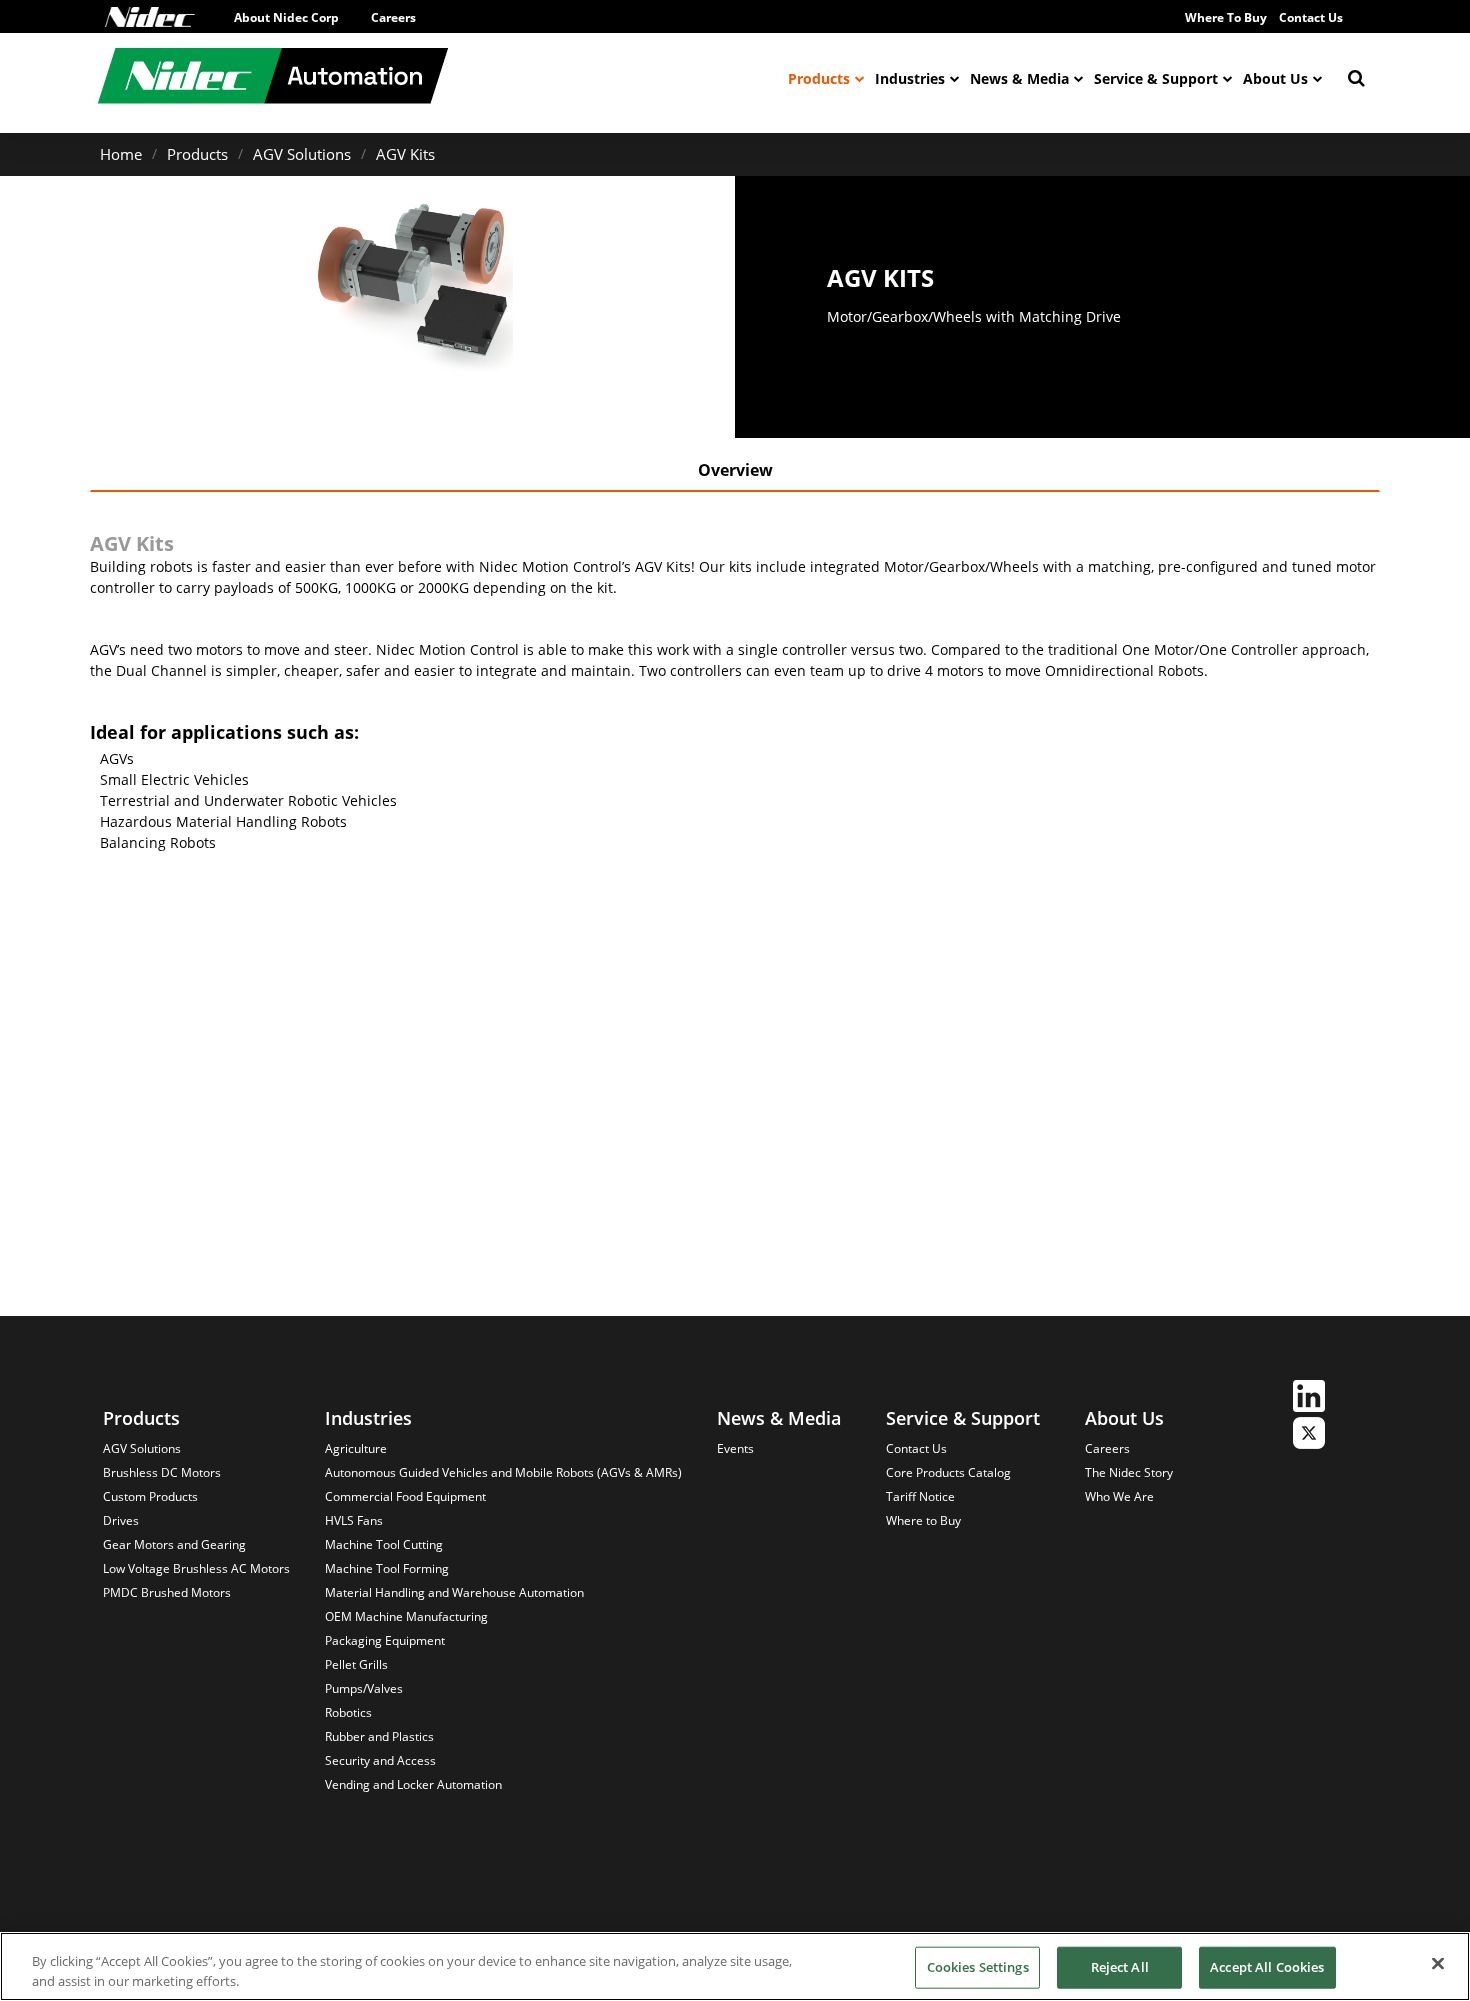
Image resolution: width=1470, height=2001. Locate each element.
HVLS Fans (354, 1520)
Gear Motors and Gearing (174, 1544)
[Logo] (150, 17)
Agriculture (356, 1448)
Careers (393, 17)
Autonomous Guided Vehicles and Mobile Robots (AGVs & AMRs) (503, 1472)
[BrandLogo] (273, 78)
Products (819, 78)
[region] (735, 1966)
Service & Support (1156, 78)
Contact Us (1311, 17)
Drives (121, 1520)
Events (735, 1448)
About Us (1275, 78)
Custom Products (150, 1496)
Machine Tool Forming (387, 1568)
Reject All (1120, 1967)
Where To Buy (1226, 17)
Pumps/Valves (364, 1688)
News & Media (1019, 78)
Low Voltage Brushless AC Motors (196, 1568)
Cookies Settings (978, 1967)
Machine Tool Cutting (384, 1544)
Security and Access (380, 1760)
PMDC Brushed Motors (167, 1592)
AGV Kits (405, 154)
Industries (910, 78)
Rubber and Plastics (379, 1736)
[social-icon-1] (1309, 1398)
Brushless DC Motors (162, 1472)
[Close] (1438, 1964)
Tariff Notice (920, 1496)
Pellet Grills (356, 1664)
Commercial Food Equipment (405, 1496)
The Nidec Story (1129, 1472)
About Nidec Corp (286, 17)
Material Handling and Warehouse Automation (454, 1592)
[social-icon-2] (1309, 1435)
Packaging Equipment (385, 1640)
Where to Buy (923, 1520)
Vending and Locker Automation (413, 1784)
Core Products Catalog (948, 1472)
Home (121, 154)
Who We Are (1119, 1496)
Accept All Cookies (1267, 1967)
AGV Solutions (302, 154)
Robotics (348, 1712)
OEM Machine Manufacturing (406, 1616)
